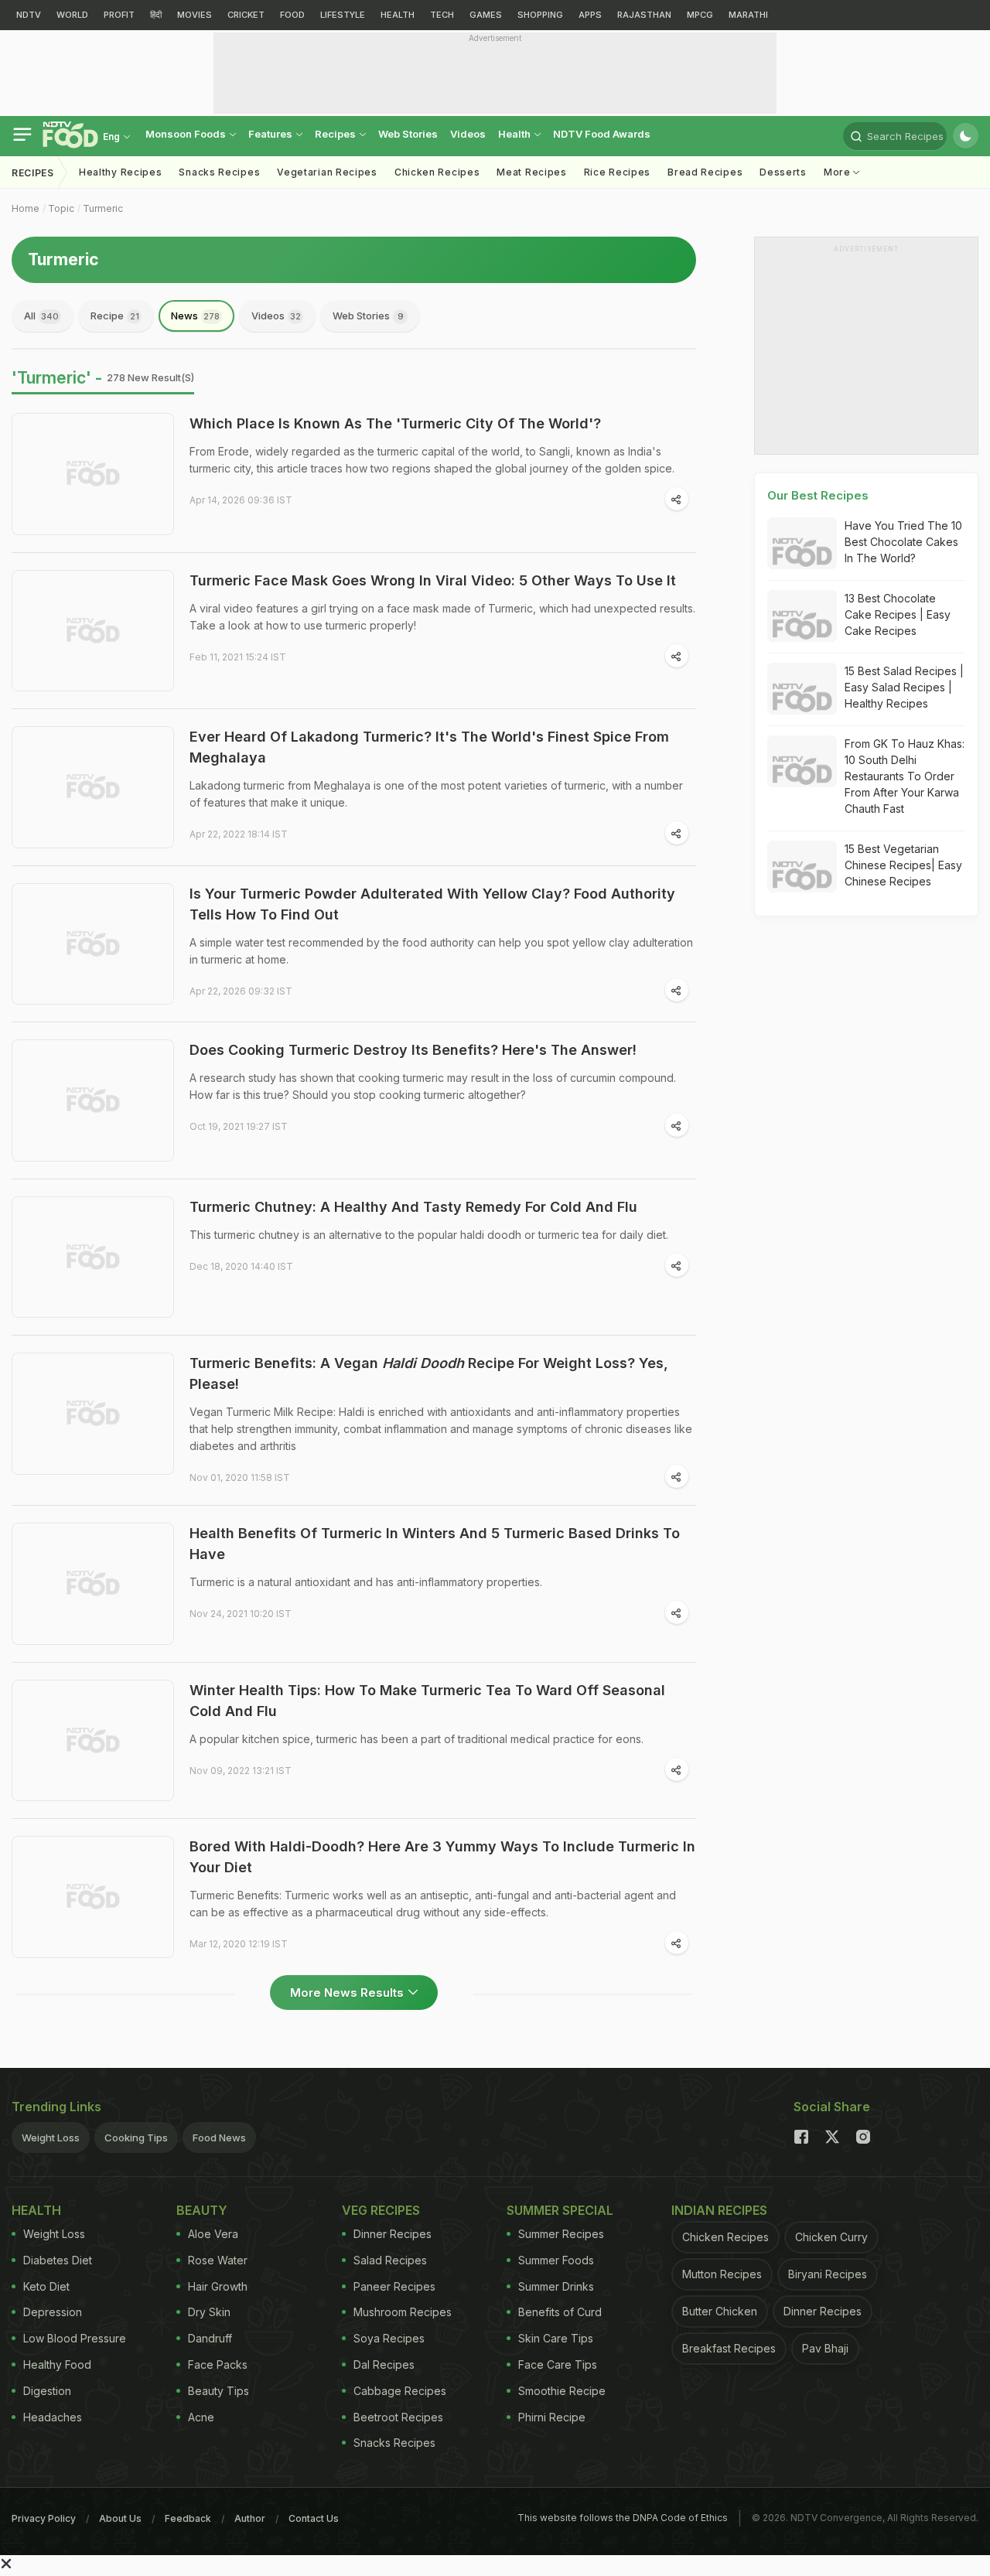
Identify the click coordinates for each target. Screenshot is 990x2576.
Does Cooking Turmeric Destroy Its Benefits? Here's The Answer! (413, 1050)
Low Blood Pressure (75, 2338)
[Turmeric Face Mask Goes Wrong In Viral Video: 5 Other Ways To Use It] (93, 631)
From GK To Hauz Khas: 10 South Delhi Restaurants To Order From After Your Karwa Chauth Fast (905, 776)
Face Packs (218, 2364)
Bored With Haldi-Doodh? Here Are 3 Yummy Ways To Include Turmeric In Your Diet (442, 1857)
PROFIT (119, 15)
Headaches (53, 2417)
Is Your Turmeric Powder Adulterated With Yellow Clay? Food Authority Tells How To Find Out (432, 904)
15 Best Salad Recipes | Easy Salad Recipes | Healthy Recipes (904, 687)
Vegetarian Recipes (327, 172)
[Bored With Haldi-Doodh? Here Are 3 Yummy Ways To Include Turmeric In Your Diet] (93, 1897)
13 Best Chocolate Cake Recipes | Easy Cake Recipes (898, 614)
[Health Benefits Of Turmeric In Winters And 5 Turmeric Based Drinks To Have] (93, 1584)
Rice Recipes (617, 172)
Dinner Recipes (393, 2234)
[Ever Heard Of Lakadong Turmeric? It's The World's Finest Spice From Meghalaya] (93, 787)
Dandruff (210, 2338)
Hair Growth (218, 2286)
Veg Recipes (381, 2210)
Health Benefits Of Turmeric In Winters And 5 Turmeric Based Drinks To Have (435, 1544)
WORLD (72, 15)
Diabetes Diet (58, 2260)
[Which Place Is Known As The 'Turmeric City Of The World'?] (93, 474)
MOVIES (195, 15)
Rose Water (218, 2260)
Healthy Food (57, 2364)
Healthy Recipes (121, 172)
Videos (468, 134)
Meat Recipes (531, 172)
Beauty (202, 2210)
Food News (219, 2138)
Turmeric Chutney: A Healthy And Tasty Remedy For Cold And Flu (413, 1207)
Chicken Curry (831, 2237)
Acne (201, 2417)
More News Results (347, 1993)
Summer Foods (556, 2260)
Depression (53, 2312)
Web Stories (408, 134)
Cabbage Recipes (400, 2391)
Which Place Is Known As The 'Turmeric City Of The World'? (395, 423)
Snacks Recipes (219, 172)
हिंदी (156, 15)
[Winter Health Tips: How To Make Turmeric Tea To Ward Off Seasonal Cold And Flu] (93, 1741)
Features (271, 134)
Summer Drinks (556, 2286)
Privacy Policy (44, 2518)
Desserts (783, 172)
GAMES (486, 15)
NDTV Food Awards (602, 134)
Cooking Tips (136, 2138)
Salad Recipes (390, 2260)
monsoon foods (187, 134)
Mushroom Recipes (403, 2312)
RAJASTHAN (644, 15)
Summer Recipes (561, 2234)
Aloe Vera (213, 2234)
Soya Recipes (389, 2338)
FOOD (292, 15)
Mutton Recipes (722, 2274)
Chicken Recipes (437, 172)
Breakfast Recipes (729, 2348)
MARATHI (748, 15)
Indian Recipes (719, 2210)
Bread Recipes (705, 172)
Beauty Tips (218, 2391)
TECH (442, 15)
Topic (61, 208)
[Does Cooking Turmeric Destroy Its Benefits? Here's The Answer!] (93, 1100)
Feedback (188, 2518)
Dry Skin (209, 2312)
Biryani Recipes (828, 2274)
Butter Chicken (720, 2311)
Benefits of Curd (560, 2312)
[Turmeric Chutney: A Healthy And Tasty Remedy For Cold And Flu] (93, 1257)
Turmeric (103, 208)
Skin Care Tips (556, 2338)
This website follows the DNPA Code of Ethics (623, 2518)
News (195, 316)
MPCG (700, 15)
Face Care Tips (558, 2364)
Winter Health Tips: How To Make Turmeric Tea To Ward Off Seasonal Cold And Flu (427, 1701)
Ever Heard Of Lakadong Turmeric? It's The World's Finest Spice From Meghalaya (429, 747)
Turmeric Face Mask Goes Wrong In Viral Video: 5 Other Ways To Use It (433, 580)
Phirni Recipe (552, 2417)
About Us (120, 2518)
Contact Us (314, 2518)
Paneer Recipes (394, 2286)
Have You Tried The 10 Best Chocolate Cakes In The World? (903, 542)
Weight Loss (51, 2138)
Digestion (47, 2391)
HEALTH (398, 15)
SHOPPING (540, 15)
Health (515, 134)
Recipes (336, 134)
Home (26, 208)
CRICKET (246, 15)
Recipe (115, 316)
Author (250, 2518)
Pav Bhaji (825, 2348)
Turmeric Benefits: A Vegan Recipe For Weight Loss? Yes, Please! (429, 1373)
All (41, 316)
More (839, 172)
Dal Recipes (384, 2364)
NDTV (29, 15)
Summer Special (560, 2210)
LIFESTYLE (343, 15)
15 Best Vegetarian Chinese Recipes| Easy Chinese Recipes (903, 865)
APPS (590, 15)
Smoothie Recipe (562, 2391)
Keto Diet (46, 2286)
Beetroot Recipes (398, 2417)
